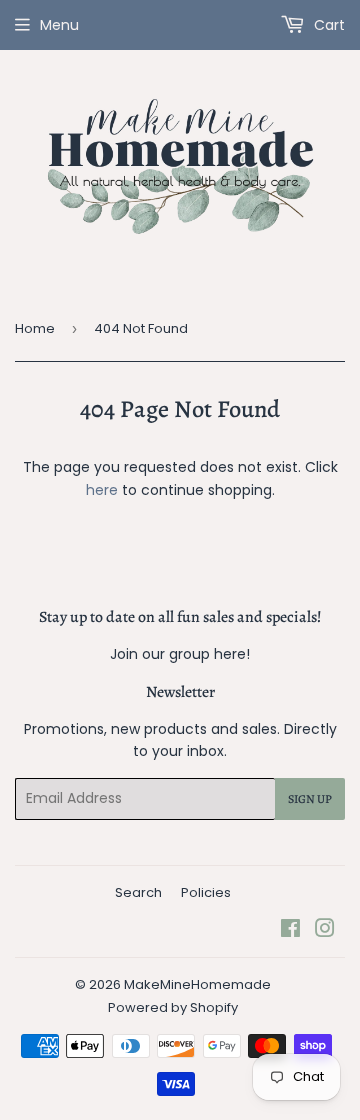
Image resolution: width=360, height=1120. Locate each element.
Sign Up (310, 799)
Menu (59, 25)
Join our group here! (180, 654)
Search (138, 892)
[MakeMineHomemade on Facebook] (290, 931)
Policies (206, 892)
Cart (327, 25)
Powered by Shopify (173, 1007)
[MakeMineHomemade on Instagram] (325, 931)
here (102, 490)
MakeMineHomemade (197, 984)
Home (35, 328)
